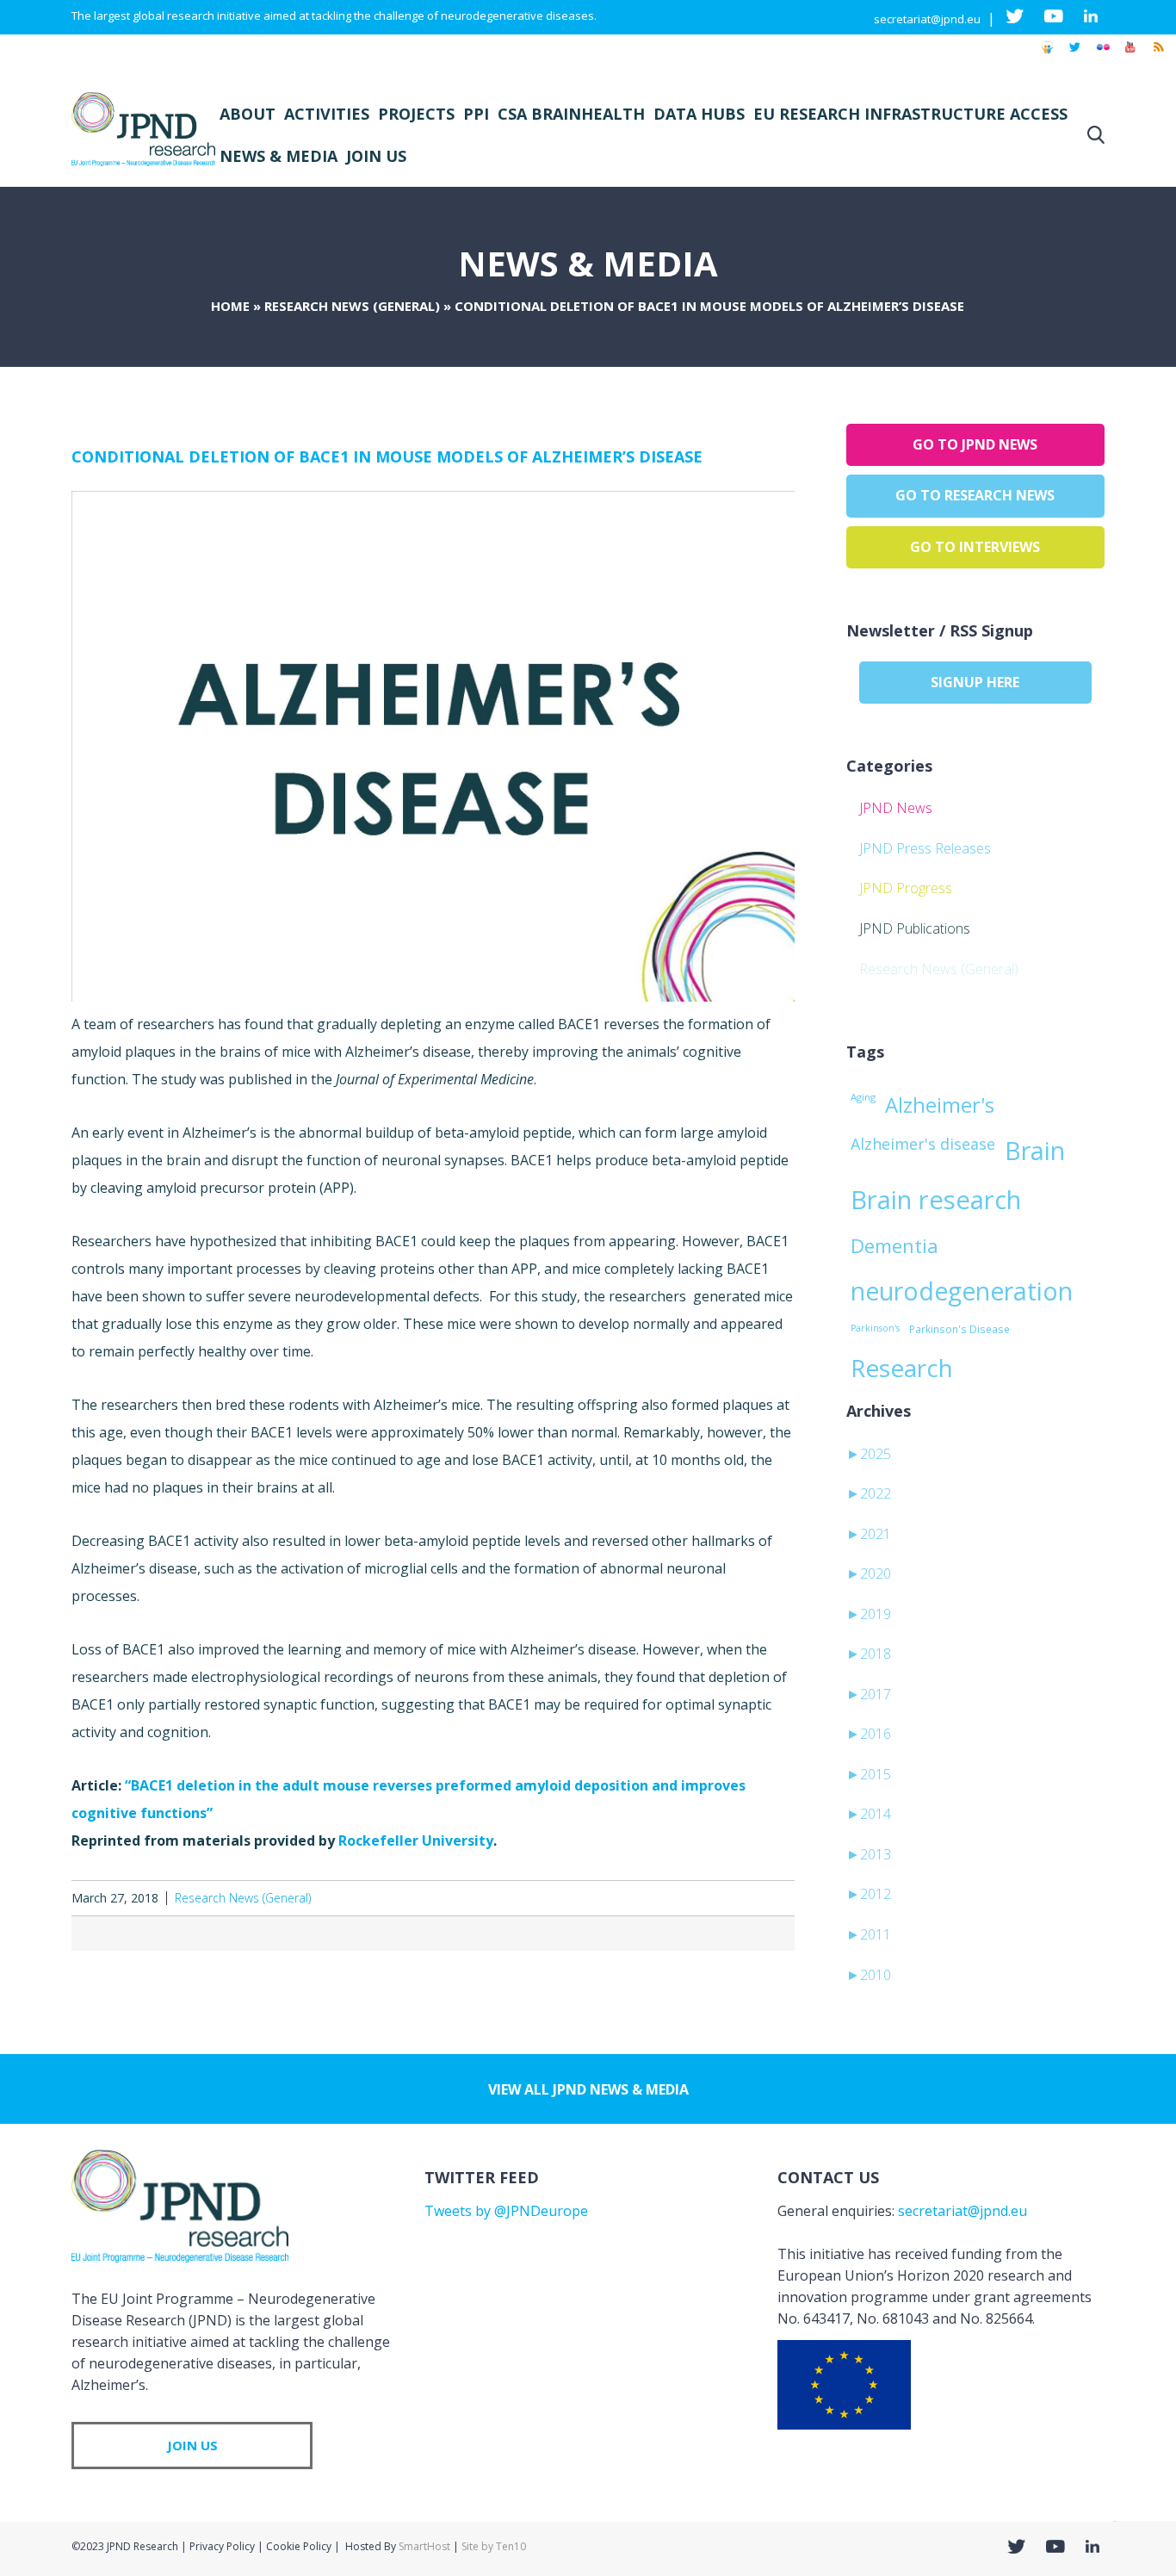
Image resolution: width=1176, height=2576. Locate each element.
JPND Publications (915, 928)
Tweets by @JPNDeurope (506, 2211)
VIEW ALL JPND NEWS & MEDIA (588, 2089)
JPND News (896, 808)
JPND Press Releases (925, 848)
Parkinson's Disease (959, 1329)
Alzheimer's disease (923, 1144)
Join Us (376, 156)
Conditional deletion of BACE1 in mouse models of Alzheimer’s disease (387, 456)
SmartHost (424, 2546)
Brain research (936, 1200)
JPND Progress (906, 888)
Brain (1035, 1151)
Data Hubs (699, 114)
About (248, 114)
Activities (327, 114)
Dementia (894, 1245)
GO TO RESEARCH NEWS (975, 495)
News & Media (279, 156)
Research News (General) (352, 306)
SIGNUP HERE (975, 682)
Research (902, 1368)
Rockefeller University (416, 1840)
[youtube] (1130, 55)
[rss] (1158, 55)
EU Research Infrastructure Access (910, 114)
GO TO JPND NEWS (975, 444)
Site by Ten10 (494, 2546)
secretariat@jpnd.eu (927, 19)
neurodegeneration (962, 1291)
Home (230, 306)
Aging (863, 1097)
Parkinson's (875, 1328)
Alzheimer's (940, 1105)
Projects (416, 114)
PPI (476, 114)
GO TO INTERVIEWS (975, 547)
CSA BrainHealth (571, 114)
